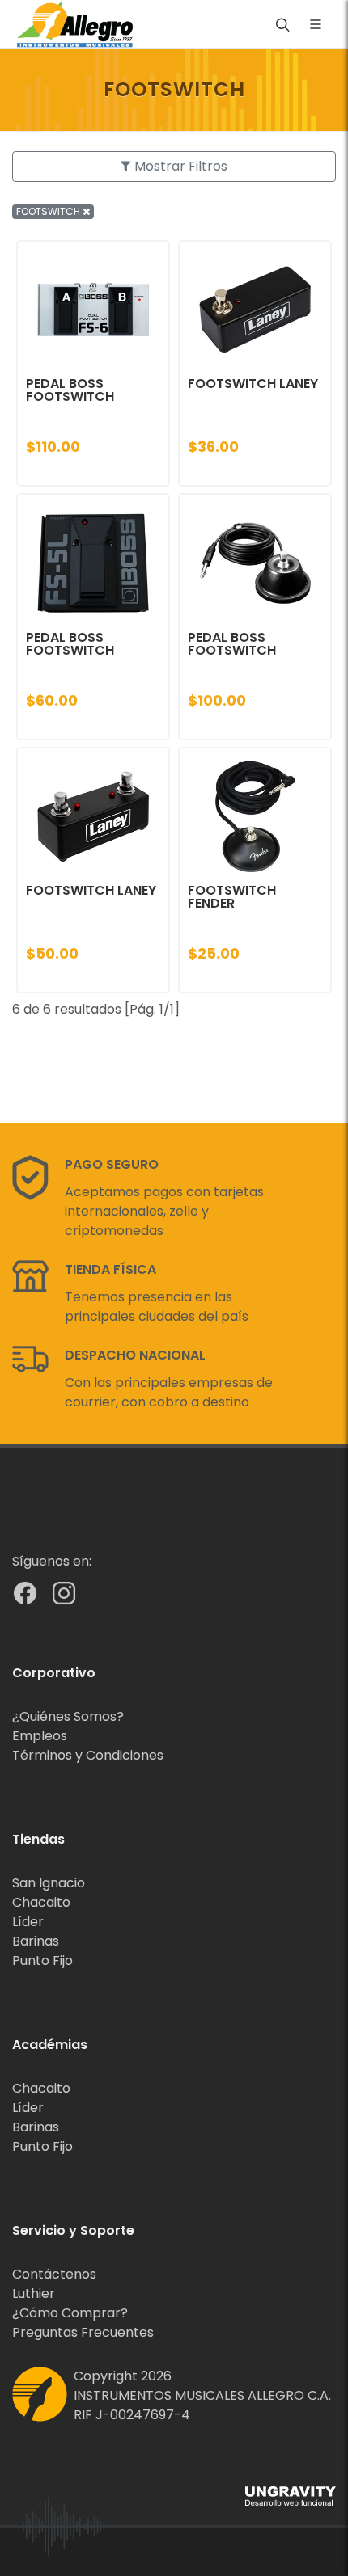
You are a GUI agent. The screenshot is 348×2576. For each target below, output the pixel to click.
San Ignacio (49, 1883)
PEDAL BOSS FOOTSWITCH (70, 390)
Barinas (36, 1941)
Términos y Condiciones (88, 1755)
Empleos (40, 1736)
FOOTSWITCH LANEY (253, 384)
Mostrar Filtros (179, 166)
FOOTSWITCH (49, 211)
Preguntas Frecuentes (83, 2332)
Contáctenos (54, 2274)
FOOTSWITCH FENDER (232, 897)
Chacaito (41, 1902)
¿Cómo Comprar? (70, 2313)
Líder (28, 1922)
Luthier (34, 2294)
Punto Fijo (42, 1960)
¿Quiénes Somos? (68, 1716)
